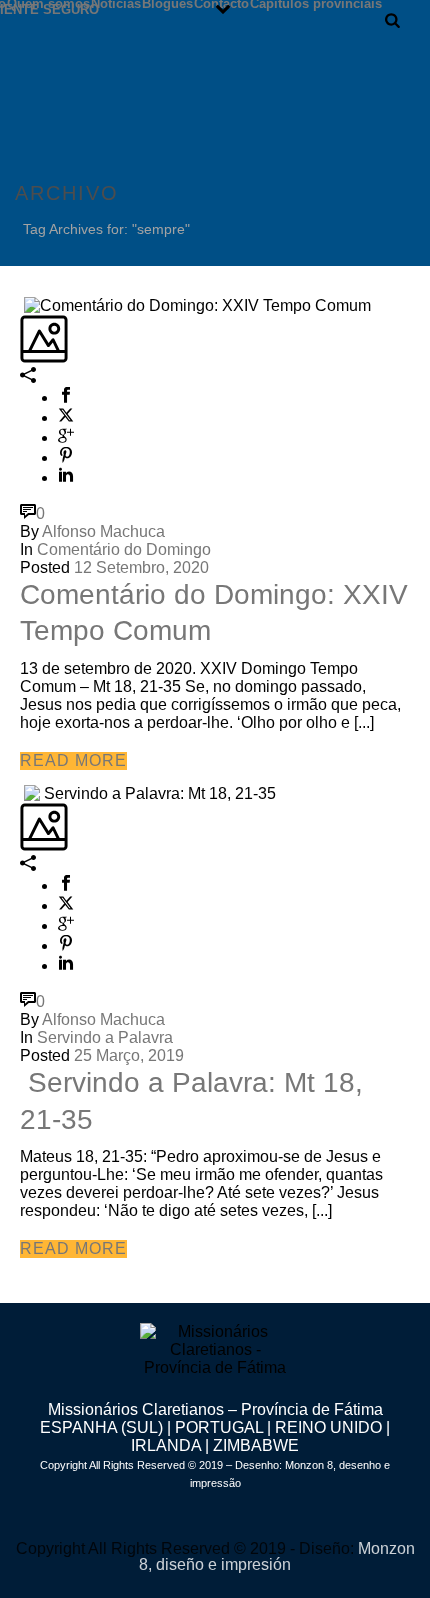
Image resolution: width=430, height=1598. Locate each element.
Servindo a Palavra (105, 1037)
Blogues (167, 3)
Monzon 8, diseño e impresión (277, 1556)
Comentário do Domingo (124, 549)
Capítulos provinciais (316, 3)
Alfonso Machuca (103, 531)
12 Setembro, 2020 (141, 567)
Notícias (116, 3)
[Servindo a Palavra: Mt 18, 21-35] (22, 793)
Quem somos (48, 3)
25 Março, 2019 (129, 1055)
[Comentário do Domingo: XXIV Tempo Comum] (22, 304)
